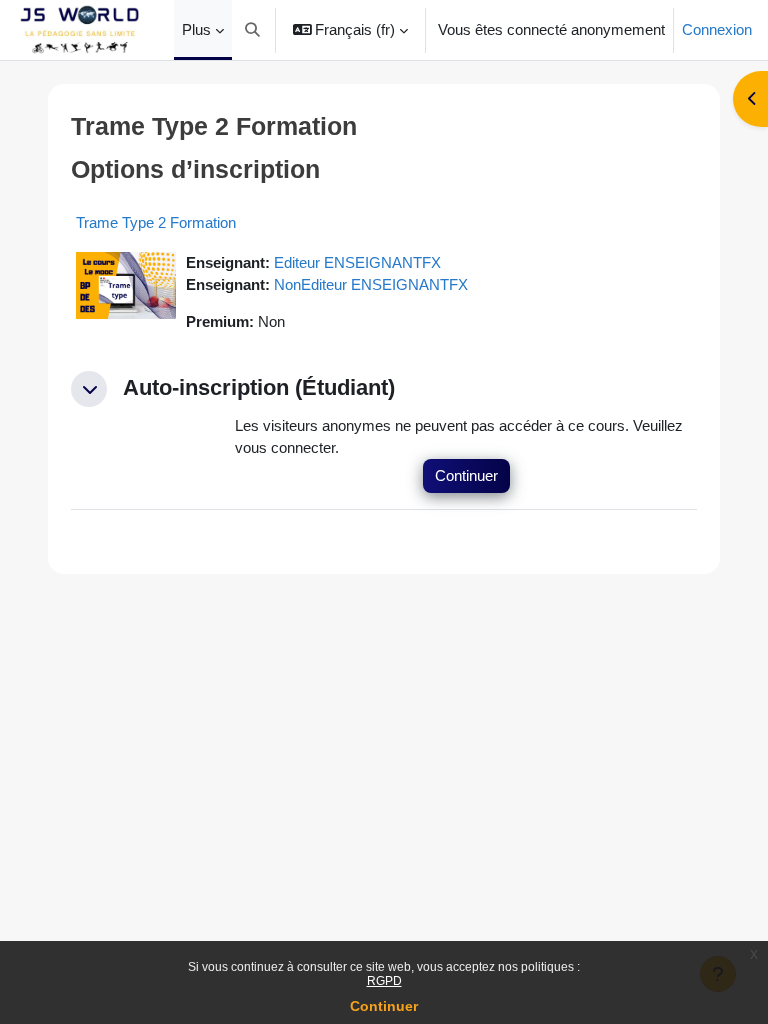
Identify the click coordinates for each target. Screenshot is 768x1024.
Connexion (717, 30)
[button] (252, 30)
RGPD (384, 981)
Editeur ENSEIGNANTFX (357, 263)
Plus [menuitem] (196, 30)
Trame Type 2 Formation (156, 222)
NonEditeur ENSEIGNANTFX (371, 285)
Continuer (384, 1006)
